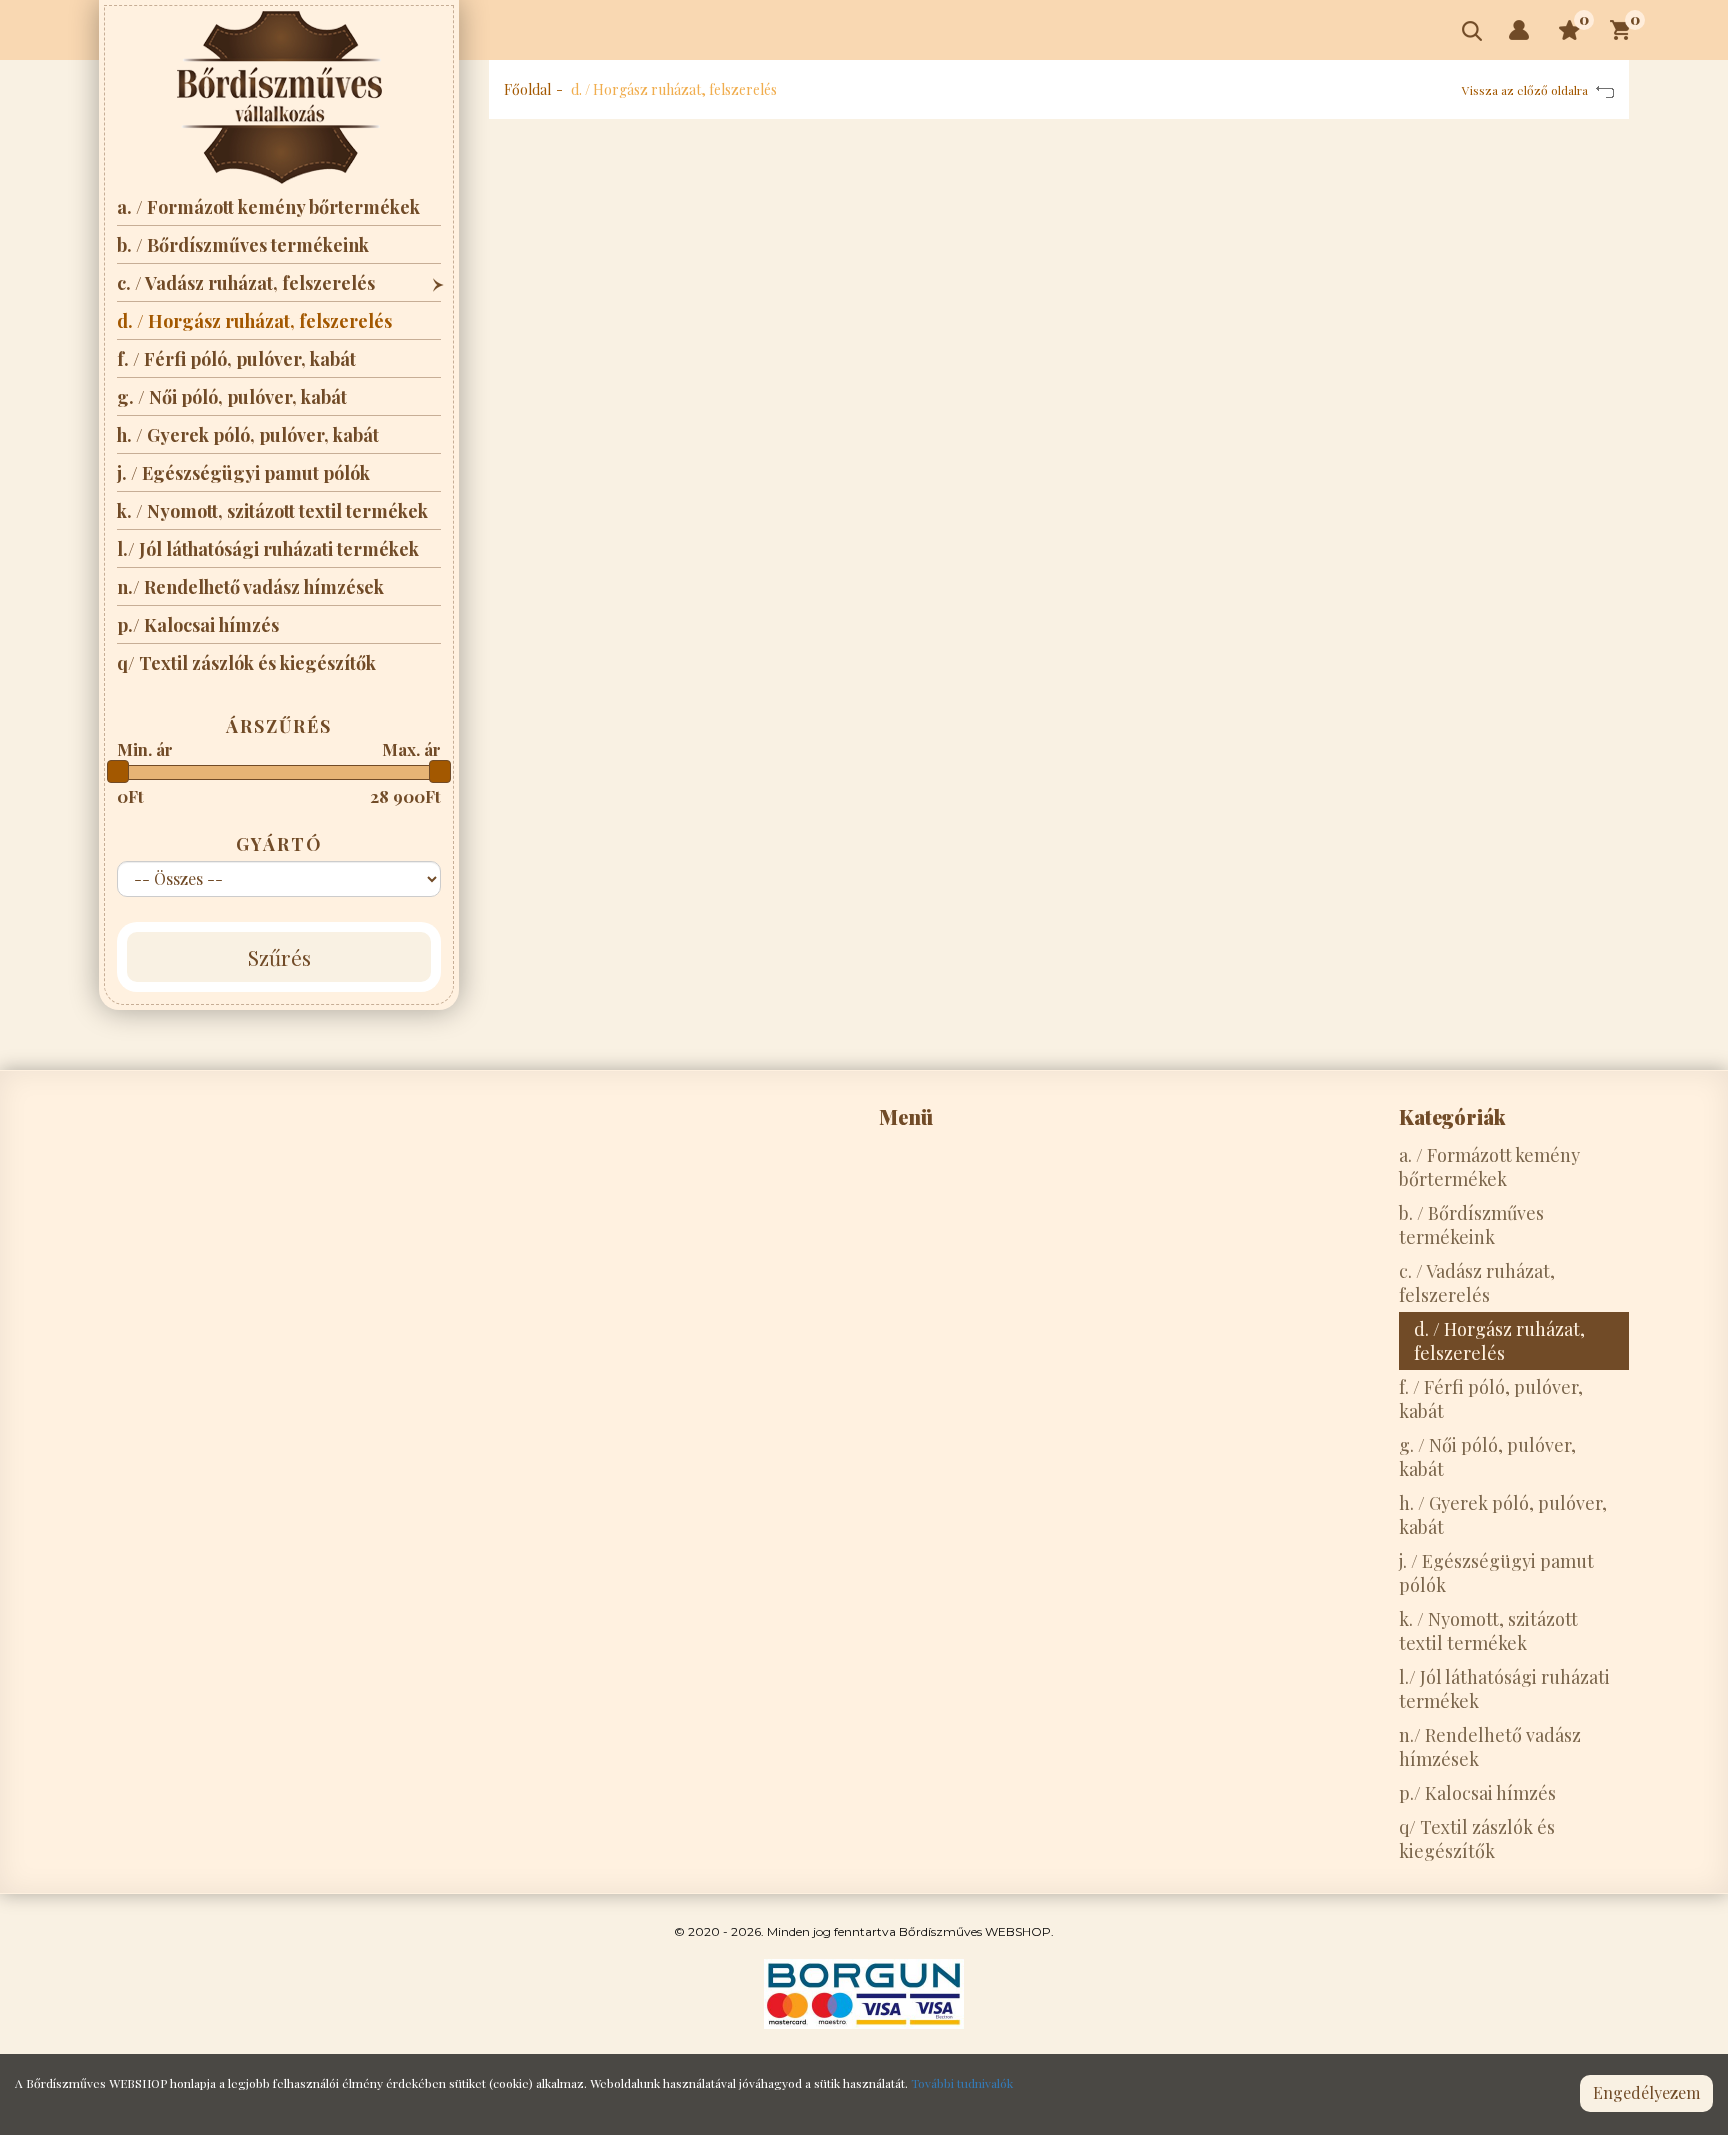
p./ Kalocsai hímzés (198, 625)
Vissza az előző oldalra (1526, 90)
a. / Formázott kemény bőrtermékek (268, 207)
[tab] (994, 1117)
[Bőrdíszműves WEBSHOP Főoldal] (279, 97)
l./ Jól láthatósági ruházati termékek (268, 549)
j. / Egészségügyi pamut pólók (243, 473)
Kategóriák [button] (1452, 1116)
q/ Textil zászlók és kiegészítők (246, 663)
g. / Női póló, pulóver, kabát (232, 397)
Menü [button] (906, 1116)
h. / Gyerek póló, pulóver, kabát (248, 435)
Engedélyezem (1646, 2092)
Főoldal (527, 89)
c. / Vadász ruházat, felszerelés (246, 283)
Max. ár (411, 749)
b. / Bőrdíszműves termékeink (243, 245)
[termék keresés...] (1472, 30)
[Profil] (1519, 30)
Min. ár (145, 749)
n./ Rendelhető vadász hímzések (250, 587)
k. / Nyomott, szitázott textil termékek (272, 511)
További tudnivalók (962, 2083)
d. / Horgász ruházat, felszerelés (254, 321)
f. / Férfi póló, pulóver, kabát (236, 359)
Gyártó (279, 844)
